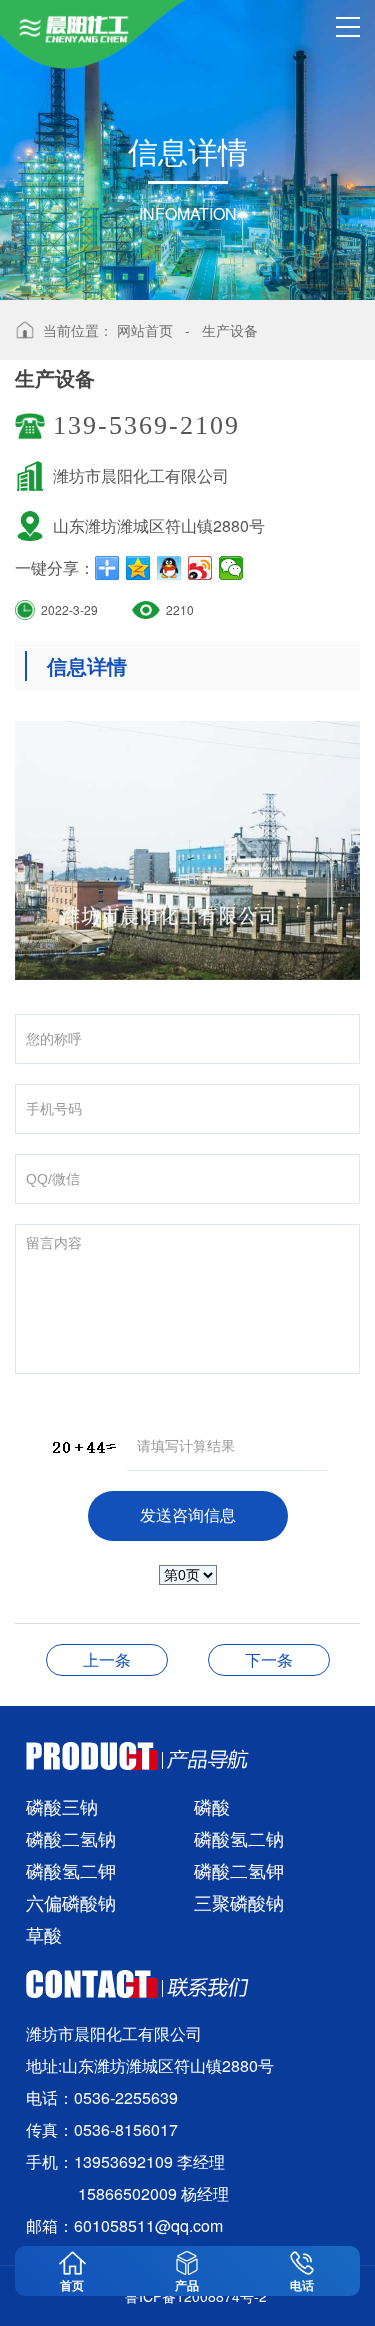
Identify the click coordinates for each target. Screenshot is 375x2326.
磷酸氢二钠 (239, 1838)
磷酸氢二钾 (71, 1870)
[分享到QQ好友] (169, 568)
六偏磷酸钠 (71, 1902)
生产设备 (230, 330)
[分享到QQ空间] (138, 568)
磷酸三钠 (62, 1806)
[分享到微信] (231, 568)
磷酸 (212, 1806)
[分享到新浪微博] (200, 568)
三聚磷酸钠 (239, 1902)
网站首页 (145, 330)
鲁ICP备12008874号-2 (195, 2296)
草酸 (44, 1934)
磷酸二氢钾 (239, 1870)
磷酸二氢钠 (71, 1838)
